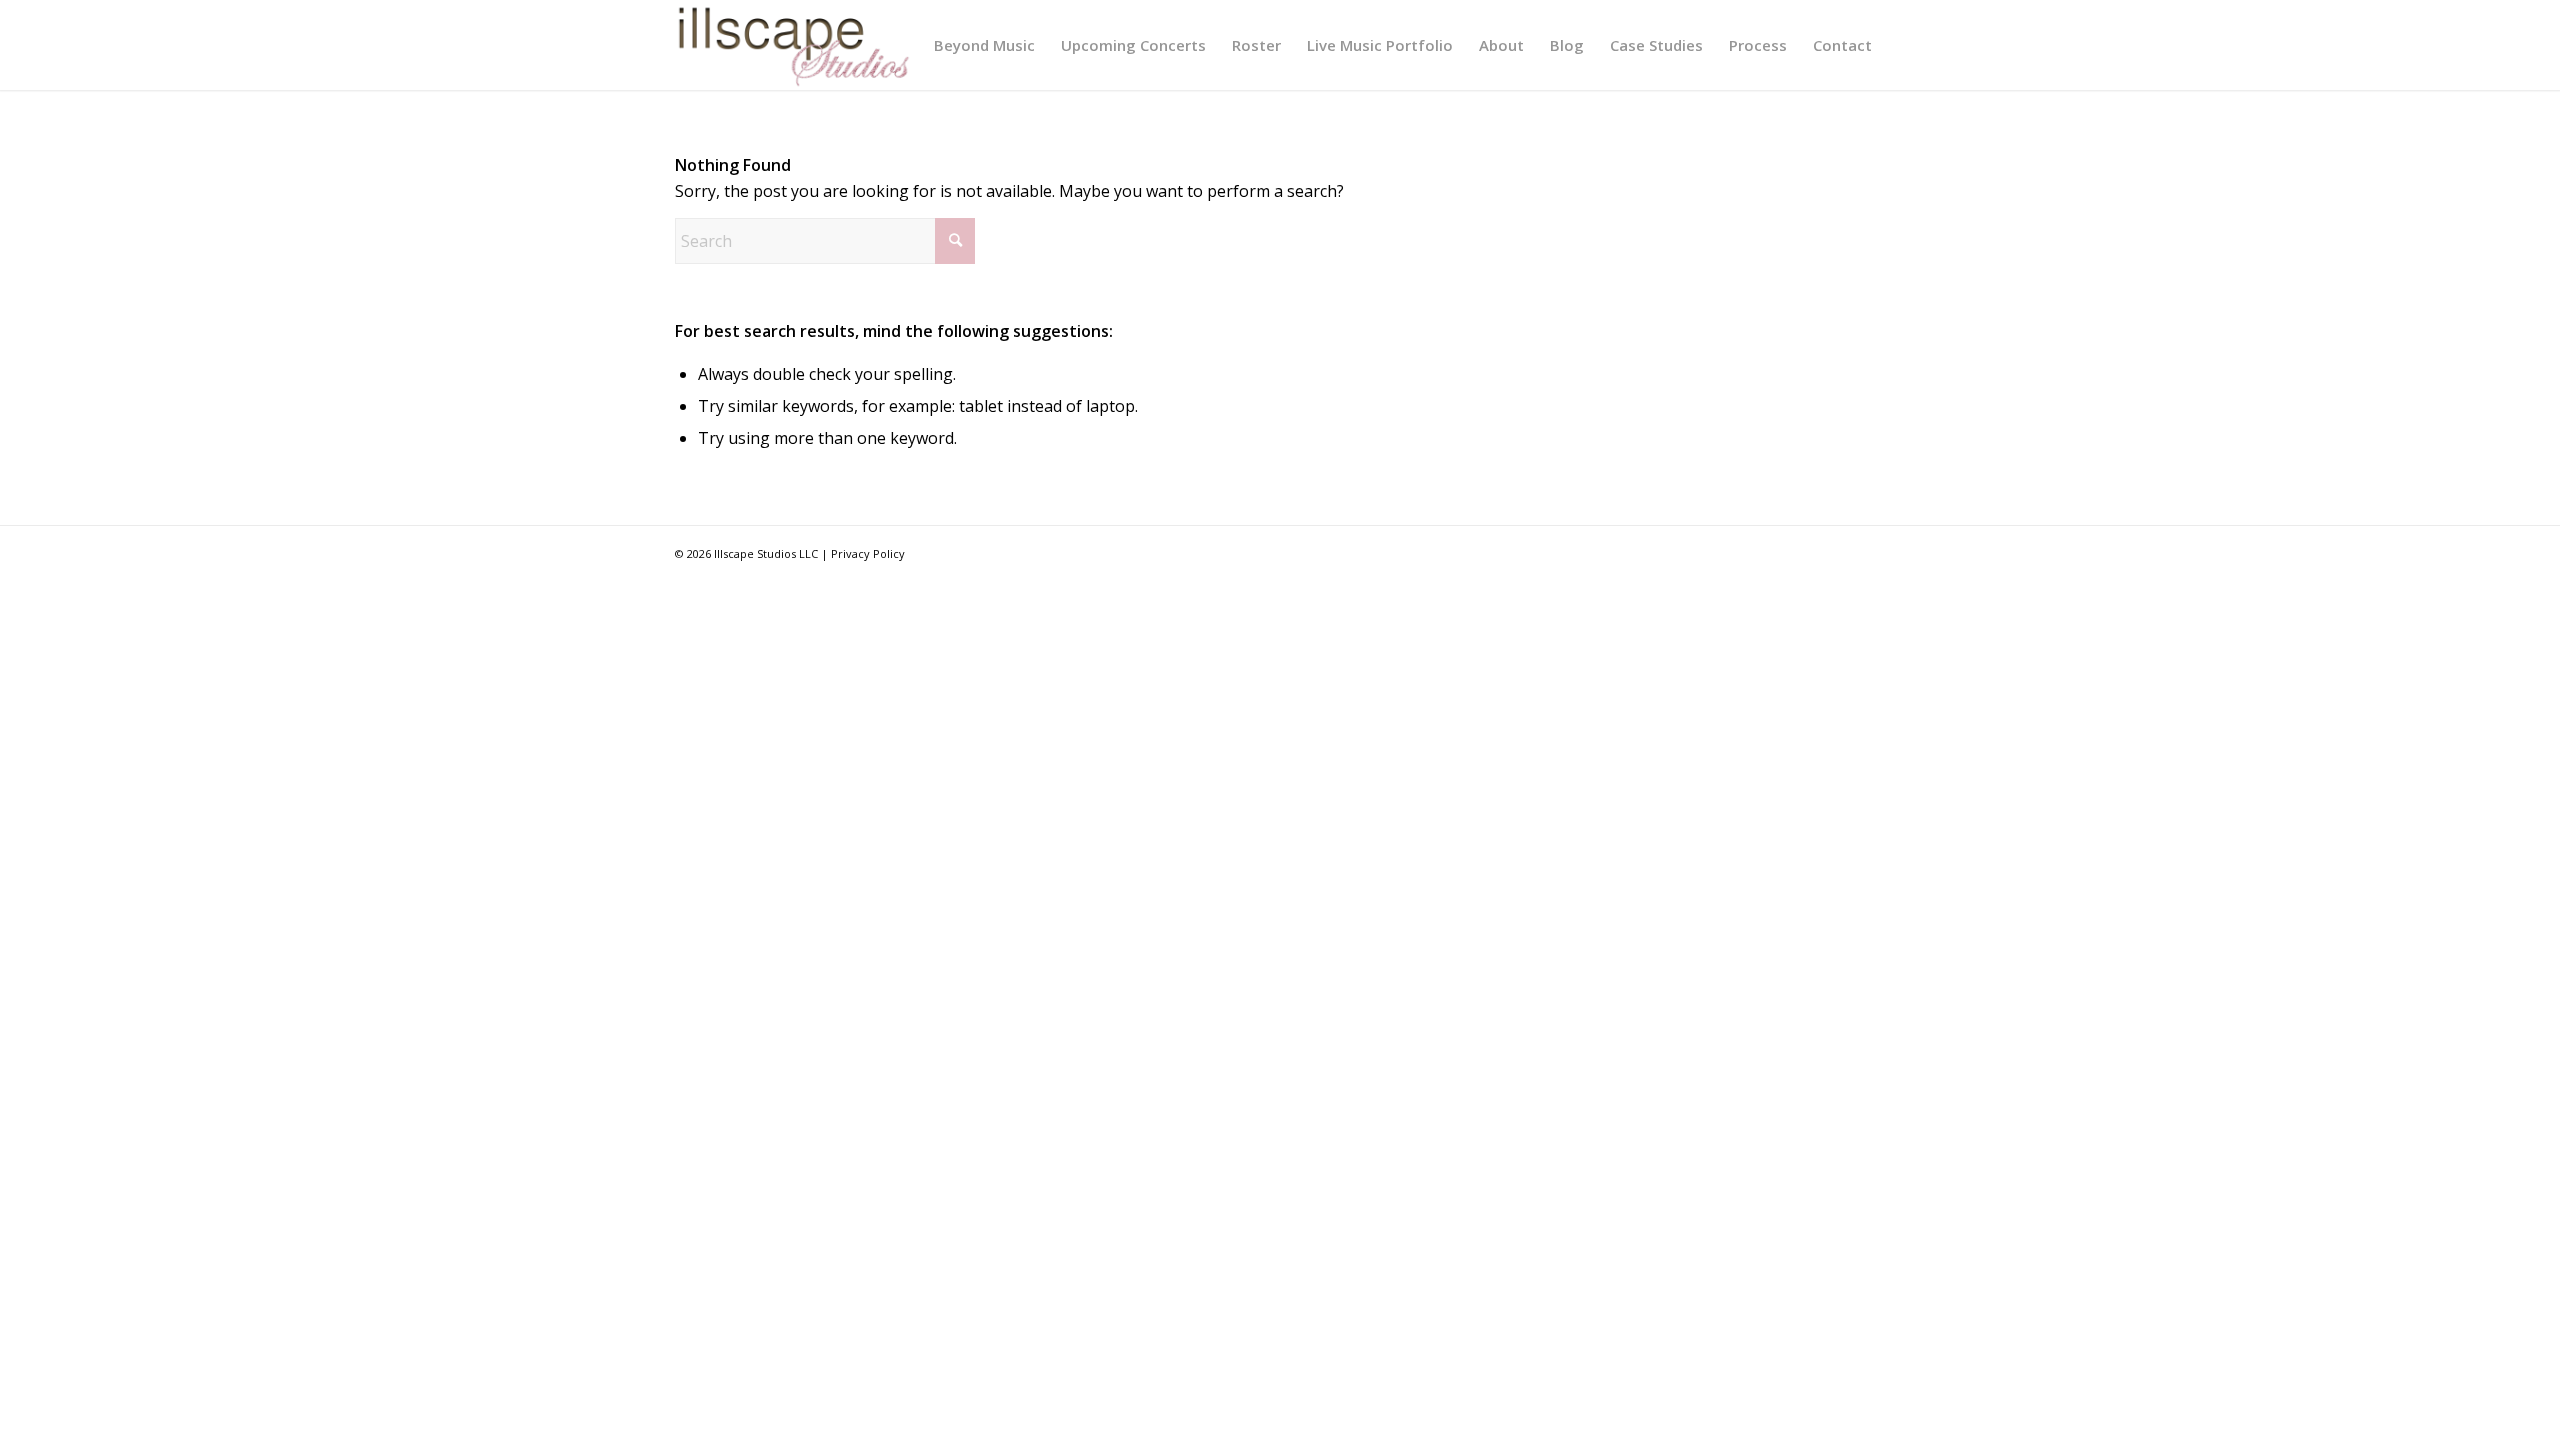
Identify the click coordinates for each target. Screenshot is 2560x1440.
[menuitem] (984, 45)
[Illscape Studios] (793, 45)
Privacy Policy (868, 553)
